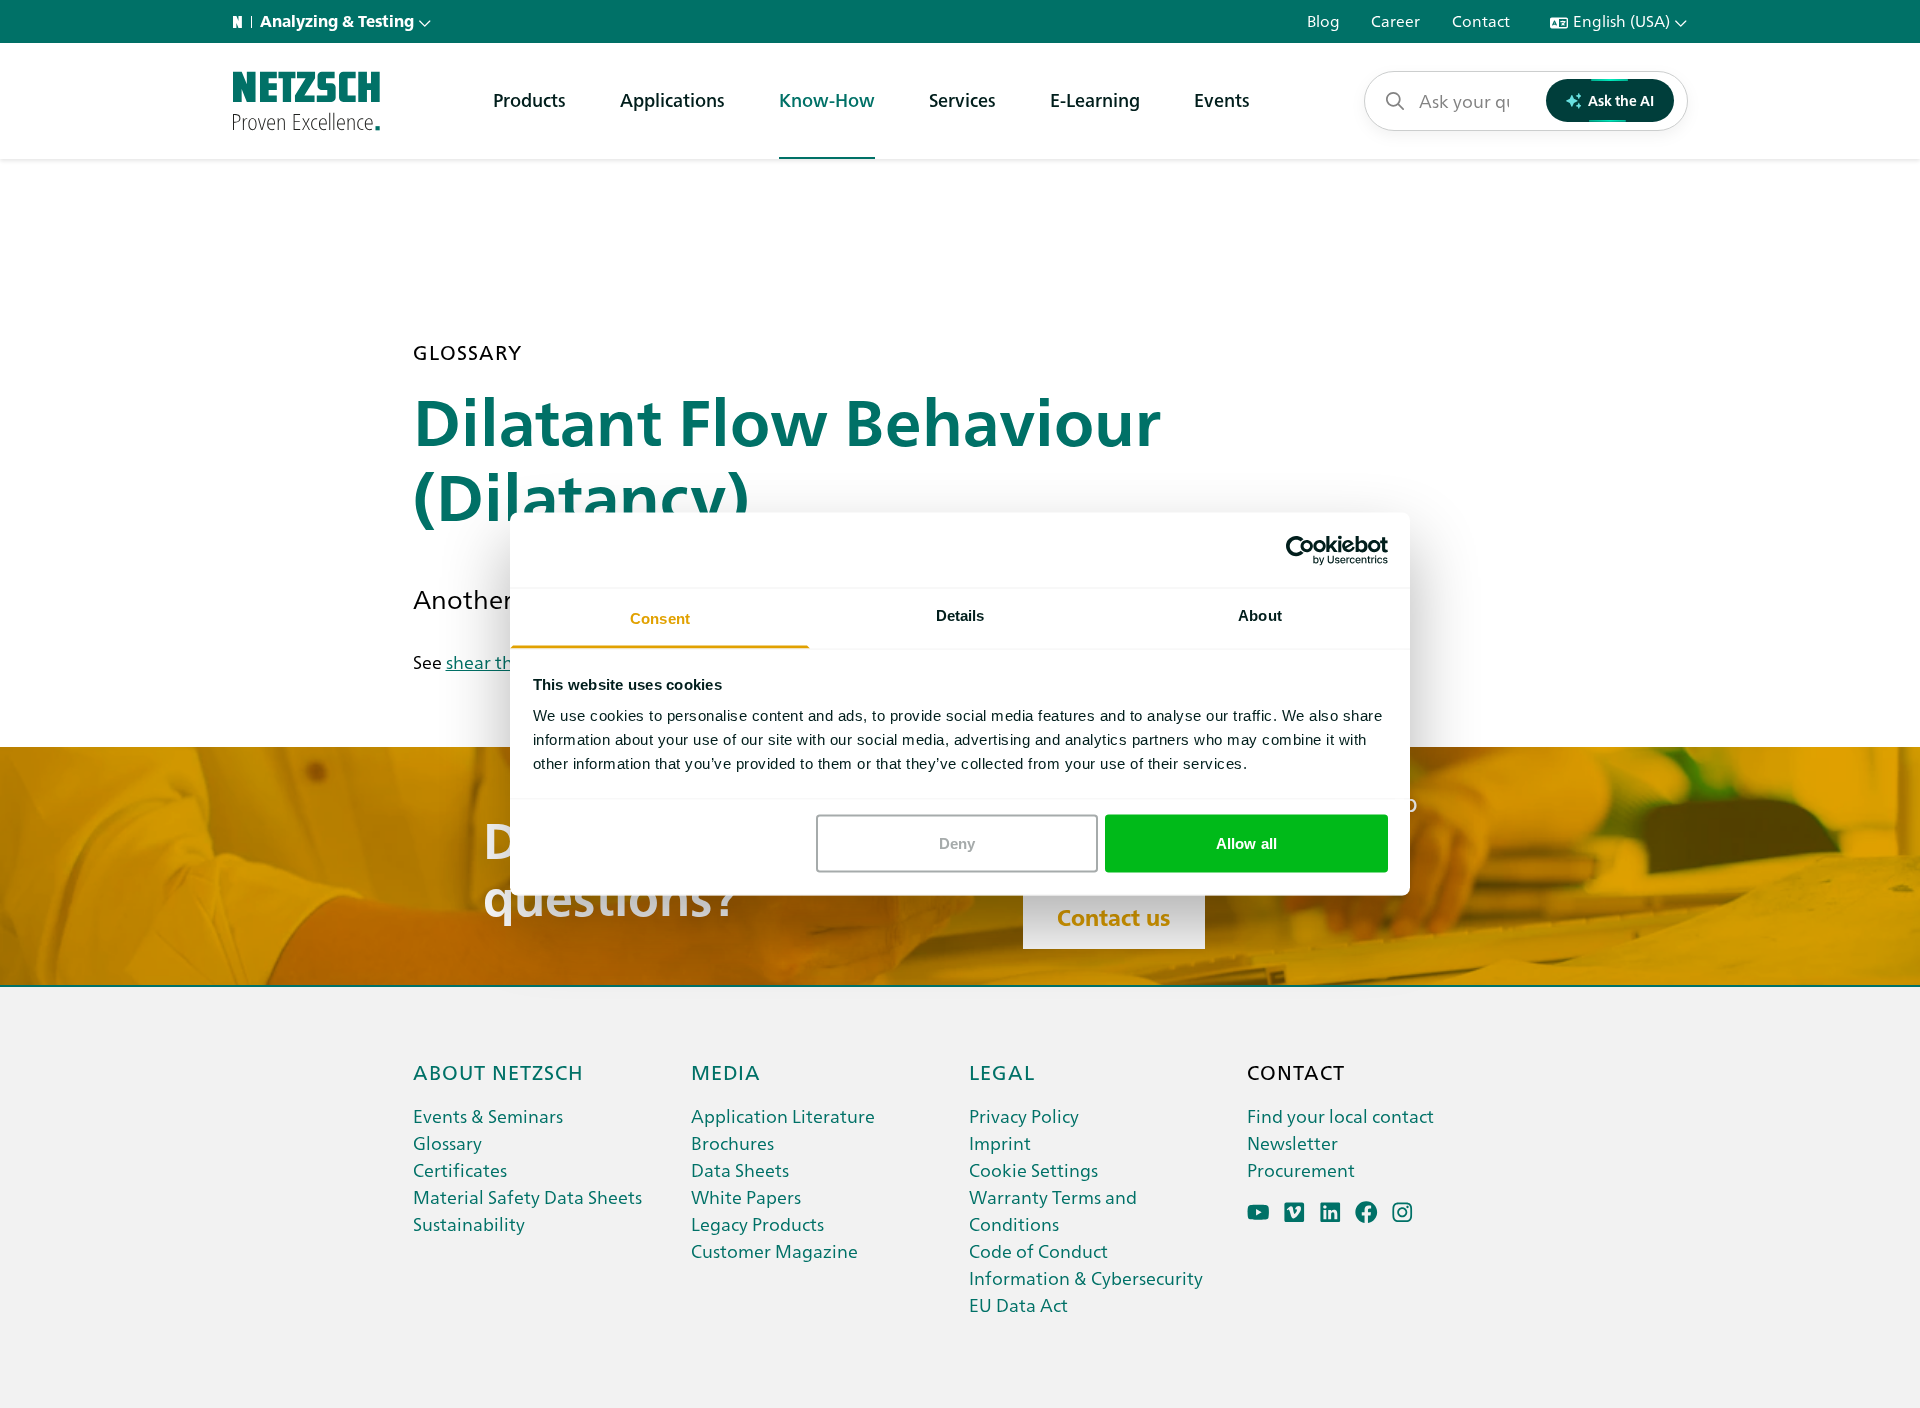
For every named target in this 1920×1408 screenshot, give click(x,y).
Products (529, 99)
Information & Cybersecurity (1086, 1277)
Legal (1002, 1071)
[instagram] (1402, 1212)
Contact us (1113, 918)
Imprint (1000, 1142)
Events (1222, 99)
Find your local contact (1340, 1115)
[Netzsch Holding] (242, 22)
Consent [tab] (660, 618)
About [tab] (1260, 615)
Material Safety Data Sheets (527, 1196)
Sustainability (469, 1223)
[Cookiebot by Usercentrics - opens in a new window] (1300, 550)
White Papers (746, 1196)
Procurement (1301, 1169)
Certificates (460, 1169)
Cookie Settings (1033, 1169)
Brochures (732, 1142)
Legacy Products (757, 1223)
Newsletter (1292, 1142)
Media (726, 1071)
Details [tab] (960, 615)
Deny (957, 842)
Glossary (447, 1142)
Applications (672, 99)
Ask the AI (1621, 100)
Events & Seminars (488, 1115)
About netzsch (498, 1071)
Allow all (1246, 842)
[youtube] (1258, 1212)
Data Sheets (740, 1169)
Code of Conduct (1038, 1250)
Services (962, 99)
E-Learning (1095, 99)
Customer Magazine (774, 1250)
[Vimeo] (1294, 1212)
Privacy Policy (1024, 1115)
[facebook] (1366, 1212)
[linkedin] (1330, 1212)
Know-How (827, 99)
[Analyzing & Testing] (306, 101)
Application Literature (783, 1115)
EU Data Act (1018, 1304)
